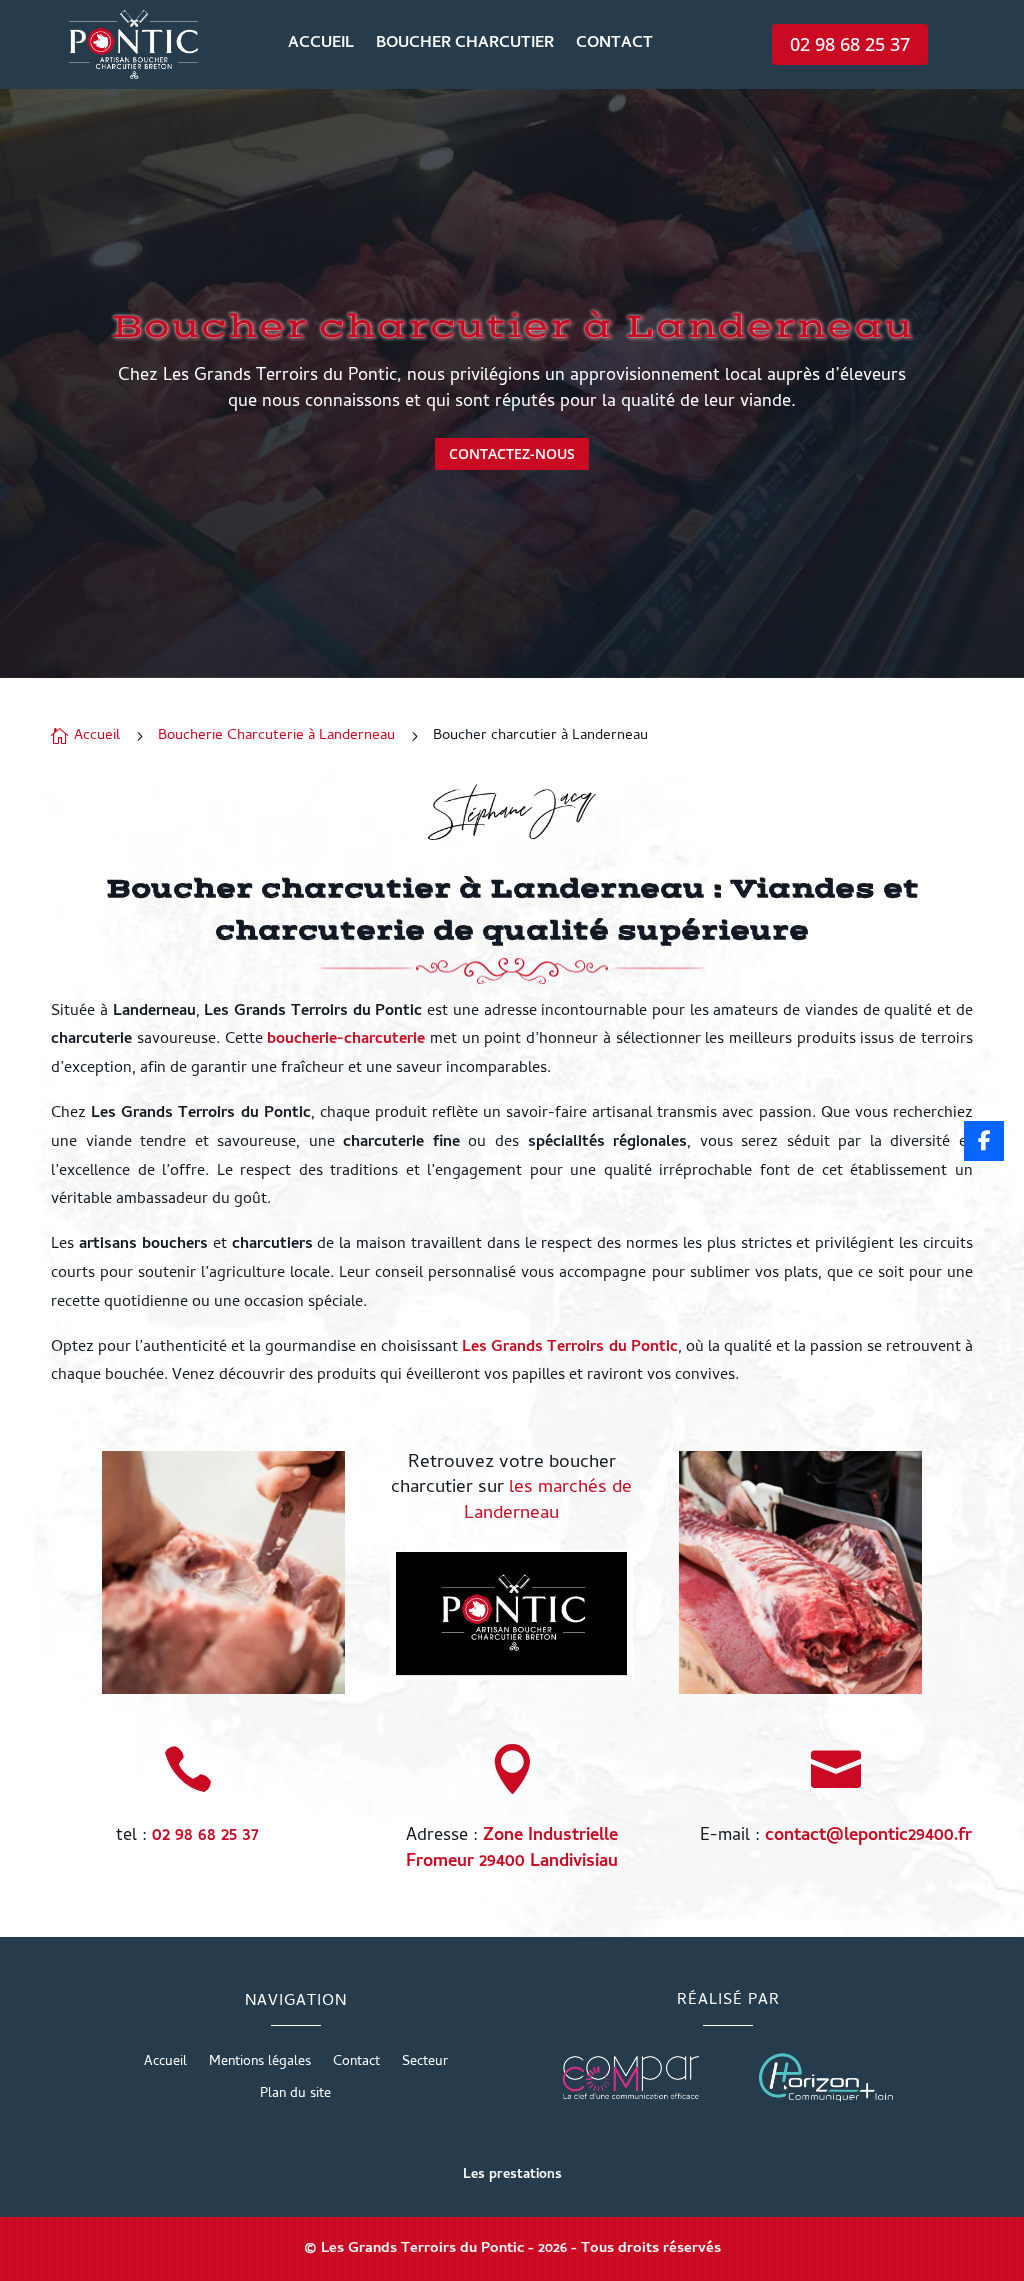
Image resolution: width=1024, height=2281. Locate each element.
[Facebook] (984, 1141)
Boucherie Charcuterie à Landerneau (276, 736)
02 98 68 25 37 (850, 44)
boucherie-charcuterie (346, 1040)
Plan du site (295, 2097)
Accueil (321, 47)
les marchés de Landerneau (548, 1501)
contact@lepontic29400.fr (868, 1836)
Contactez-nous (512, 453)
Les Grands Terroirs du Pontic (569, 1348)
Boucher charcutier (465, 47)
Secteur (425, 2065)
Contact (614, 47)
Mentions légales (260, 2065)
